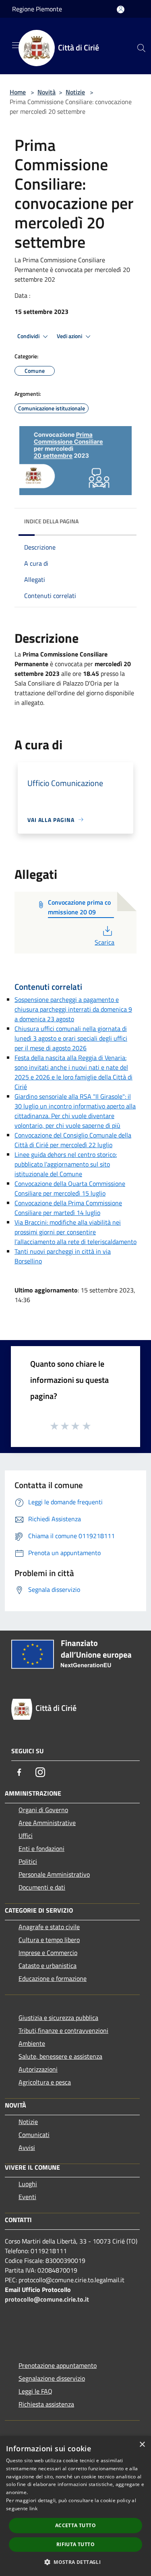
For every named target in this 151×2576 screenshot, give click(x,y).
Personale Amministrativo (54, 1874)
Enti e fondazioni (41, 1848)
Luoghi (28, 2184)
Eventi (27, 2197)
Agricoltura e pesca (45, 2082)
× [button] (142, 2445)
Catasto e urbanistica (48, 1965)
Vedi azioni (70, 336)
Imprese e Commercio (48, 1953)
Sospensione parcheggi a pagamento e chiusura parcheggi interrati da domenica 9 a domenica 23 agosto (73, 1009)
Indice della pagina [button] (51, 521)
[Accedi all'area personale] (121, 9)
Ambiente (32, 2043)
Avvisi (27, 2147)
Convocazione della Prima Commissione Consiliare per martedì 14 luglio (68, 1208)
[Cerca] (141, 48)
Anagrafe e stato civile (49, 1927)
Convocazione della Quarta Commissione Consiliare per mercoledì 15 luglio (70, 1188)
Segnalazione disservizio (52, 2378)
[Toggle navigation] (16, 45)
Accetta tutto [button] (75, 2525)
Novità (47, 92)
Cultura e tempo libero (49, 1940)
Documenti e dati (42, 1887)
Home (18, 92)
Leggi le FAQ (35, 2391)
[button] (75, 2562)
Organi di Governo (43, 1810)
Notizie (75, 92)
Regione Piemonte (37, 9)
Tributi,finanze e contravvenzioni (63, 2030)
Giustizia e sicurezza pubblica (58, 2018)
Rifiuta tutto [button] (75, 2544)
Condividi (29, 336)
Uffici (26, 1836)
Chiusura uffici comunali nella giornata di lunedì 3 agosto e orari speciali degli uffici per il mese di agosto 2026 (71, 1038)
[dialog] (75, 2506)
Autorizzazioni (38, 2069)
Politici (28, 1861)
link (33, 2508)
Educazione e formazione (53, 1978)
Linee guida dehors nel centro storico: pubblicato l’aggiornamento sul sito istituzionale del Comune (66, 1164)
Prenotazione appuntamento (58, 2365)
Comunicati (34, 2135)
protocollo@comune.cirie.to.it (47, 2299)
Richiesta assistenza (46, 2404)
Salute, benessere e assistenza (60, 2056)
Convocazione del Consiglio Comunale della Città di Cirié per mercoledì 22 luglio (73, 1140)
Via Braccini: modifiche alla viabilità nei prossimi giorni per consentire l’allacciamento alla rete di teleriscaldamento (75, 1232)
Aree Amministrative (47, 1823)
